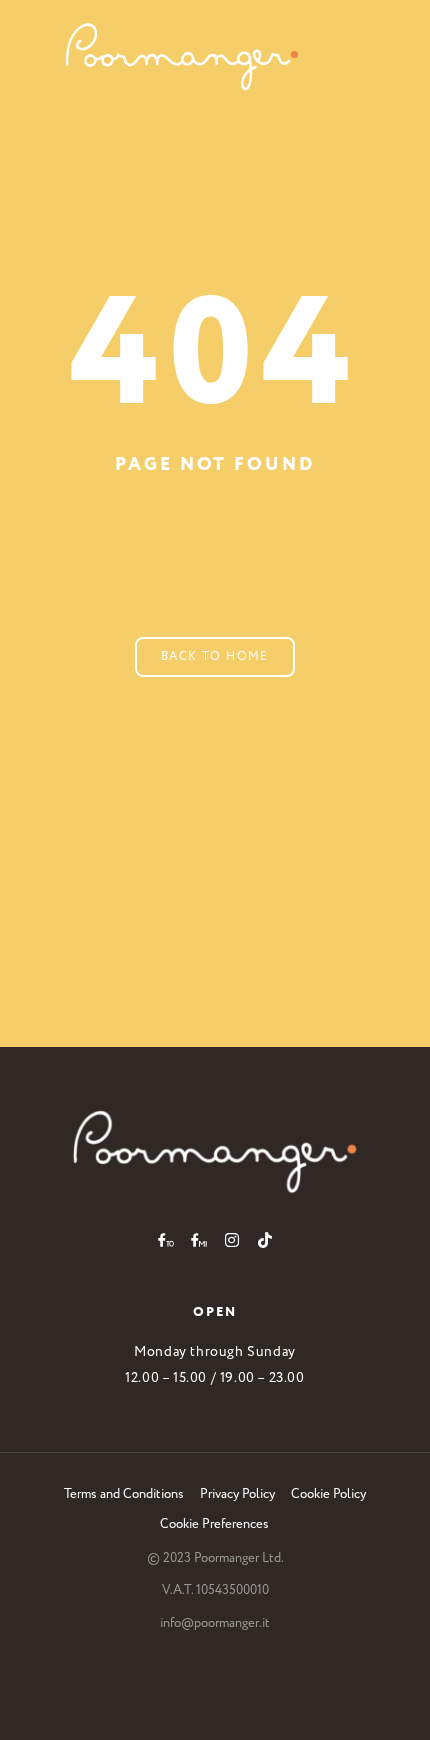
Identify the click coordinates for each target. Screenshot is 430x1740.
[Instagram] (232, 1240)
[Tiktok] (265, 1240)
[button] (350, 56)
